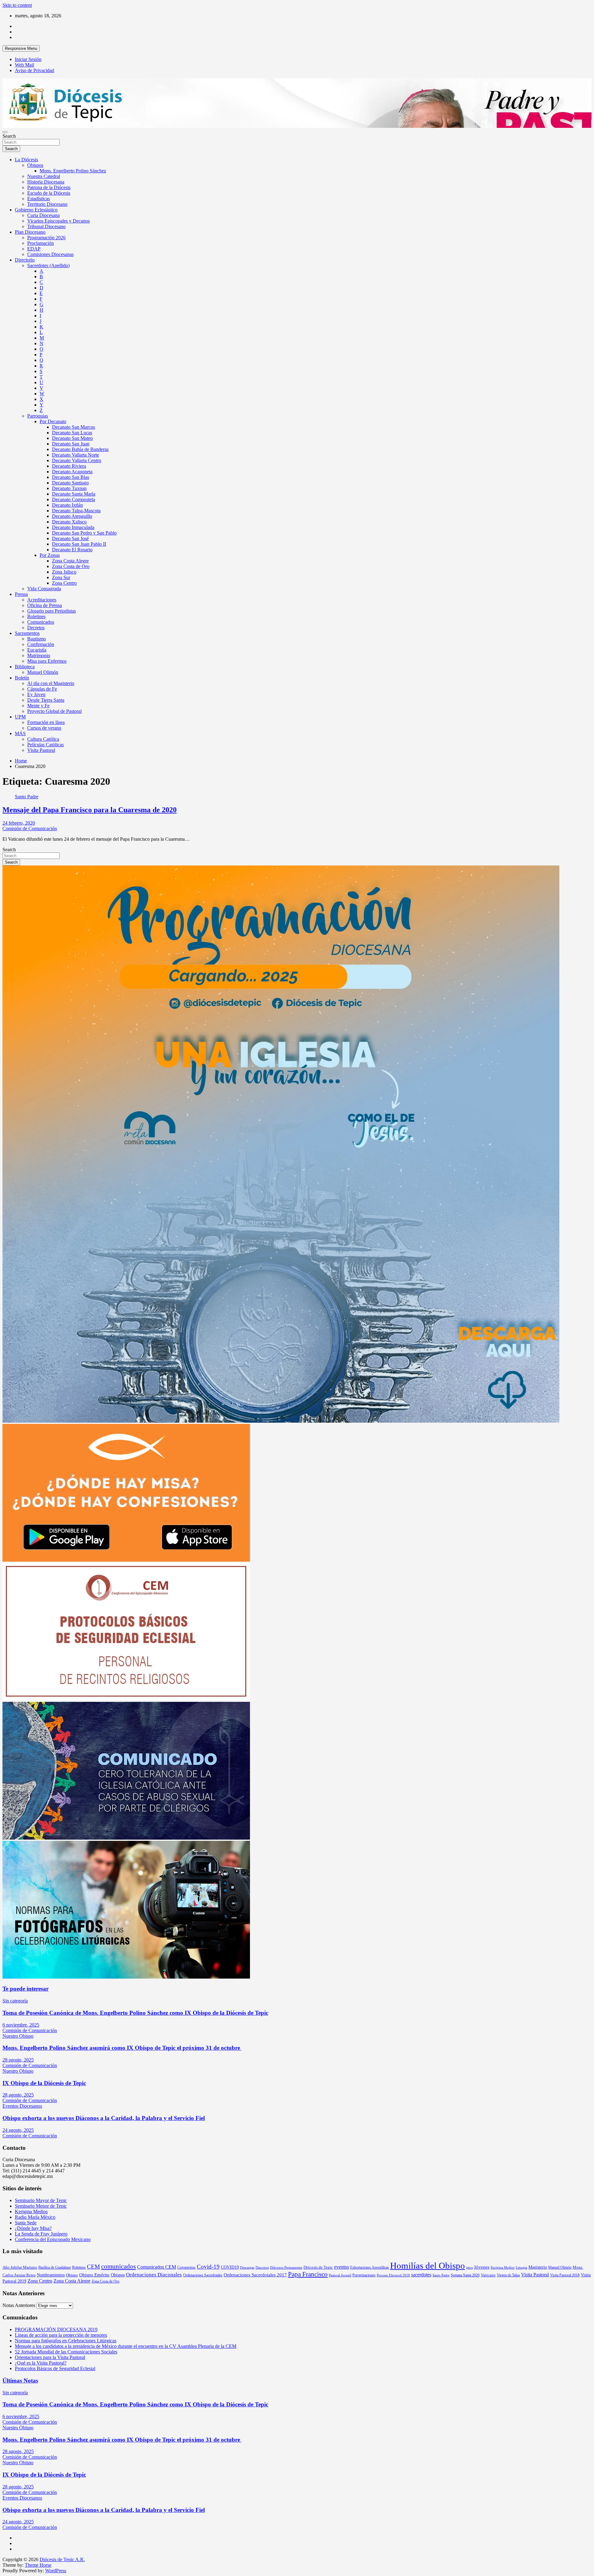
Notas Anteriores (19, 2305)
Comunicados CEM (157, 2267)
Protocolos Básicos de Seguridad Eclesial (55, 2368)
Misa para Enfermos (47, 661)
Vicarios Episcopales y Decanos (58, 221)
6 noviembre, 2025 (21, 2025)
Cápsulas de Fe (42, 689)
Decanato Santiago (70, 483)
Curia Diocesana (43, 215)
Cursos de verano (44, 728)
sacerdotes (421, 2275)
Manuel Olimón (43, 672)
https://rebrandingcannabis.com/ (6, 2574)
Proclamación (41, 243)
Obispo (72, 2275)
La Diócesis (26, 160)
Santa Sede (26, 2223)
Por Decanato (53, 421)
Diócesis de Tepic (318, 2267)
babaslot (3, 2574)
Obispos (35, 165)
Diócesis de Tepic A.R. (62, 2559)
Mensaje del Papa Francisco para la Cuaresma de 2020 (90, 810)
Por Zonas (50, 555)
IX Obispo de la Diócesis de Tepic (44, 2083)
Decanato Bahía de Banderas (80, 449)
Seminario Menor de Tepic (41, 2206)
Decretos (36, 628)
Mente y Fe (38, 706)
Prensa (21, 594)
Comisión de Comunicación (30, 828)
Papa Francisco (308, 2274)
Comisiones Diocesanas (50, 254)
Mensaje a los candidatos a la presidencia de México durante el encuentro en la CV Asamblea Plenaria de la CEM (126, 2346)
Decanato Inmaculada (73, 527)
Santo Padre (27, 797)
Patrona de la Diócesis (49, 187)
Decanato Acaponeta (72, 472)
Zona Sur (61, 577)
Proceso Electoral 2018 (393, 2275)
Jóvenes (482, 2267)
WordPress (56, 2571)
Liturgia (521, 2268)
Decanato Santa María (74, 494)
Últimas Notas (20, 2381)
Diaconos (262, 2268)
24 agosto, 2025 (18, 2130)
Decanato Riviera (69, 466)
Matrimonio (39, 655)
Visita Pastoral (41, 750)
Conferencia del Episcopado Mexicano (53, 2239)
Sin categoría (15, 2001)
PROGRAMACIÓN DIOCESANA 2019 (56, 2329)
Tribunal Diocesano (46, 226)
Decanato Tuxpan (69, 488)
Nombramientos (51, 2275)
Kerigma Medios (31, 2212)
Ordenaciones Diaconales (154, 2275)
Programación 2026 (46, 238)
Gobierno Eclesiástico (36, 210)
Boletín (22, 678)
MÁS (20, 733)
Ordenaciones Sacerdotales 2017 (255, 2275)
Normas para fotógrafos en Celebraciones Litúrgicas (66, 2341)
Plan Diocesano (30, 232)
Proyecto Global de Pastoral (54, 711)
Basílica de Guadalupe (55, 2267)
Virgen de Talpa (508, 2275)
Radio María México (35, 2217)
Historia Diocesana (46, 182)
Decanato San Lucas (72, 433)
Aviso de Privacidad (34, 70)
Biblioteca (25, 667)
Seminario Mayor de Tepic (41, 2200)
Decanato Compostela (73, 499)
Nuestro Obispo (18, 2036)
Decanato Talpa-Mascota (76, 511)
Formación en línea (46, 722)
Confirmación (41, 644)
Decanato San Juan (71, 444)
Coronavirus (186, 2267)
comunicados (118, 2266)
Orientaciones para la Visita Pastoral (50, 2357)
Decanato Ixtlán (67, 505)
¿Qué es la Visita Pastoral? (41, 2363)
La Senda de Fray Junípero (41, 2234)
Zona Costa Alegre (70, 561)
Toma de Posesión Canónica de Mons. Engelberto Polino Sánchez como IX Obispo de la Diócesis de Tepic (135, 2013)
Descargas (247, 2268)
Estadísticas (39, 199)
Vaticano (488, 2275)
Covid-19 (208, 2267)
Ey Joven (36, 694)
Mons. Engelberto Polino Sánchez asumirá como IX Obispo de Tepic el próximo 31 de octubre (122, 2048)
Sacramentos (27, 633)
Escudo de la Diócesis (49, 193)
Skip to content (17, 5)
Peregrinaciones (364, 2275)
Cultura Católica (43, 739)
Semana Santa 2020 (465, 2275)
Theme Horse (38, 2565)
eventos (342, 2267)
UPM (20, 717)
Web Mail (24, 65)
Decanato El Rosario (72, 550)
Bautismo (37, 639)
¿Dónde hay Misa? (33, 2228)
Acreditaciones (42, 600)
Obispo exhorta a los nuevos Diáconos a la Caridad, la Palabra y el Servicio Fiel (104, 2118)
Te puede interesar (26, 1989)
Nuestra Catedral (44, 176)
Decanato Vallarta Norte (75, 455)
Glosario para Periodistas (52, 611)
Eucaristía (37, 650)
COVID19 (230, 2267)
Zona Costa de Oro (71, 566)
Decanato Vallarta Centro (77, 460)
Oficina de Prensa (45, 605)
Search (9, 136)
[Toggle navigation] (5, 132)
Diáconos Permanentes (286, 2268)
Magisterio (538, 2267)
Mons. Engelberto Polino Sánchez (73, 171)
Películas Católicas (45, 745)
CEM (93, 2267)
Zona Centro (64, 583)
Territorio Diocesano (47, 204)
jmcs (469, 2268)
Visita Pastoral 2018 (565, 2275)
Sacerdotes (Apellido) (48, 265)
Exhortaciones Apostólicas (370, 2267)
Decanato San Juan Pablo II (79, 544)
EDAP (34, 249)
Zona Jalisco (64, 572)
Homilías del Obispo (428, 2266)
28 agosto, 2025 (18, 2060)
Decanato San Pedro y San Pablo (84, 533)
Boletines (36, 616)
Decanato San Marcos (73, 427)
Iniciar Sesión (28, 59)
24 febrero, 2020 (19, 823)
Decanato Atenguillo (72, 516)
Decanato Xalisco (69, 522)
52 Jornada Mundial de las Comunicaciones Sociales (66, 2352)
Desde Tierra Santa (46, 700)
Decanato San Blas (71, 477)
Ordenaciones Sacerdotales (203, 2275)
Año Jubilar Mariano (20, 2267)
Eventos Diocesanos (22, 2106)
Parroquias (38, 416)
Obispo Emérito (94, 2275)
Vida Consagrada (44, 589)
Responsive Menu (21, 48)
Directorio (25, 260)
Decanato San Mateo (72, 438)
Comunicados (41, 622)
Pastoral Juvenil (340, 2275)
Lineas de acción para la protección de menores (61, 2335)
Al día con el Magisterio (51, 683)
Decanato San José (70, 538)
